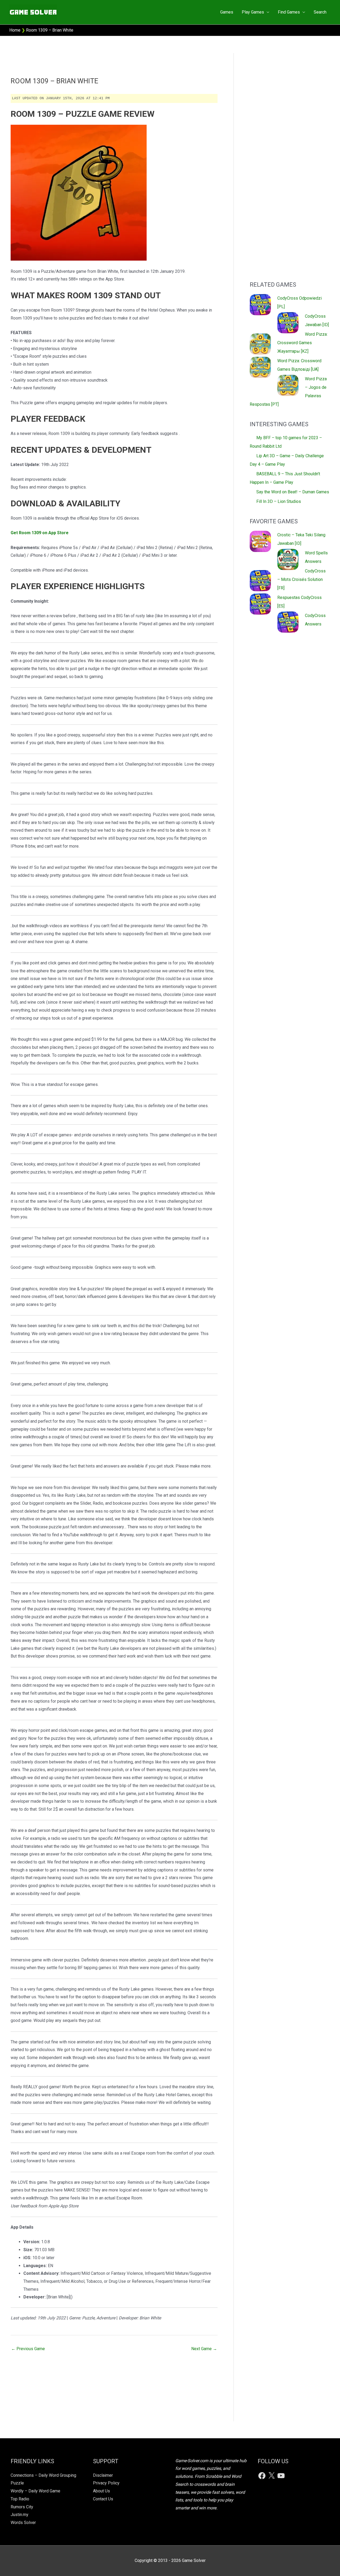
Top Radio (20, 2499)
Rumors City (22, 2507)
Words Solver (23, 2523)
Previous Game (28, 2349)
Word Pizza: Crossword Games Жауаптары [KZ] (302, 343)
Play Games (253, 12)
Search (320, 12)
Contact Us (103, 2499)
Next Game (204, 2349)
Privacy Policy (106, 2483)
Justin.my (20, 2515)
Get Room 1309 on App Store (40, 533)
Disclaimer (103, 2475)
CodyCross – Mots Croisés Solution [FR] (301, 579)
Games (227, 12)
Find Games (289, 12)
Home (15, 30)
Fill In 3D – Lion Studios (279, 501)
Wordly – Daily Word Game (35, 2491)
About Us (101, 2491)
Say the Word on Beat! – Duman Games (293, 492)
